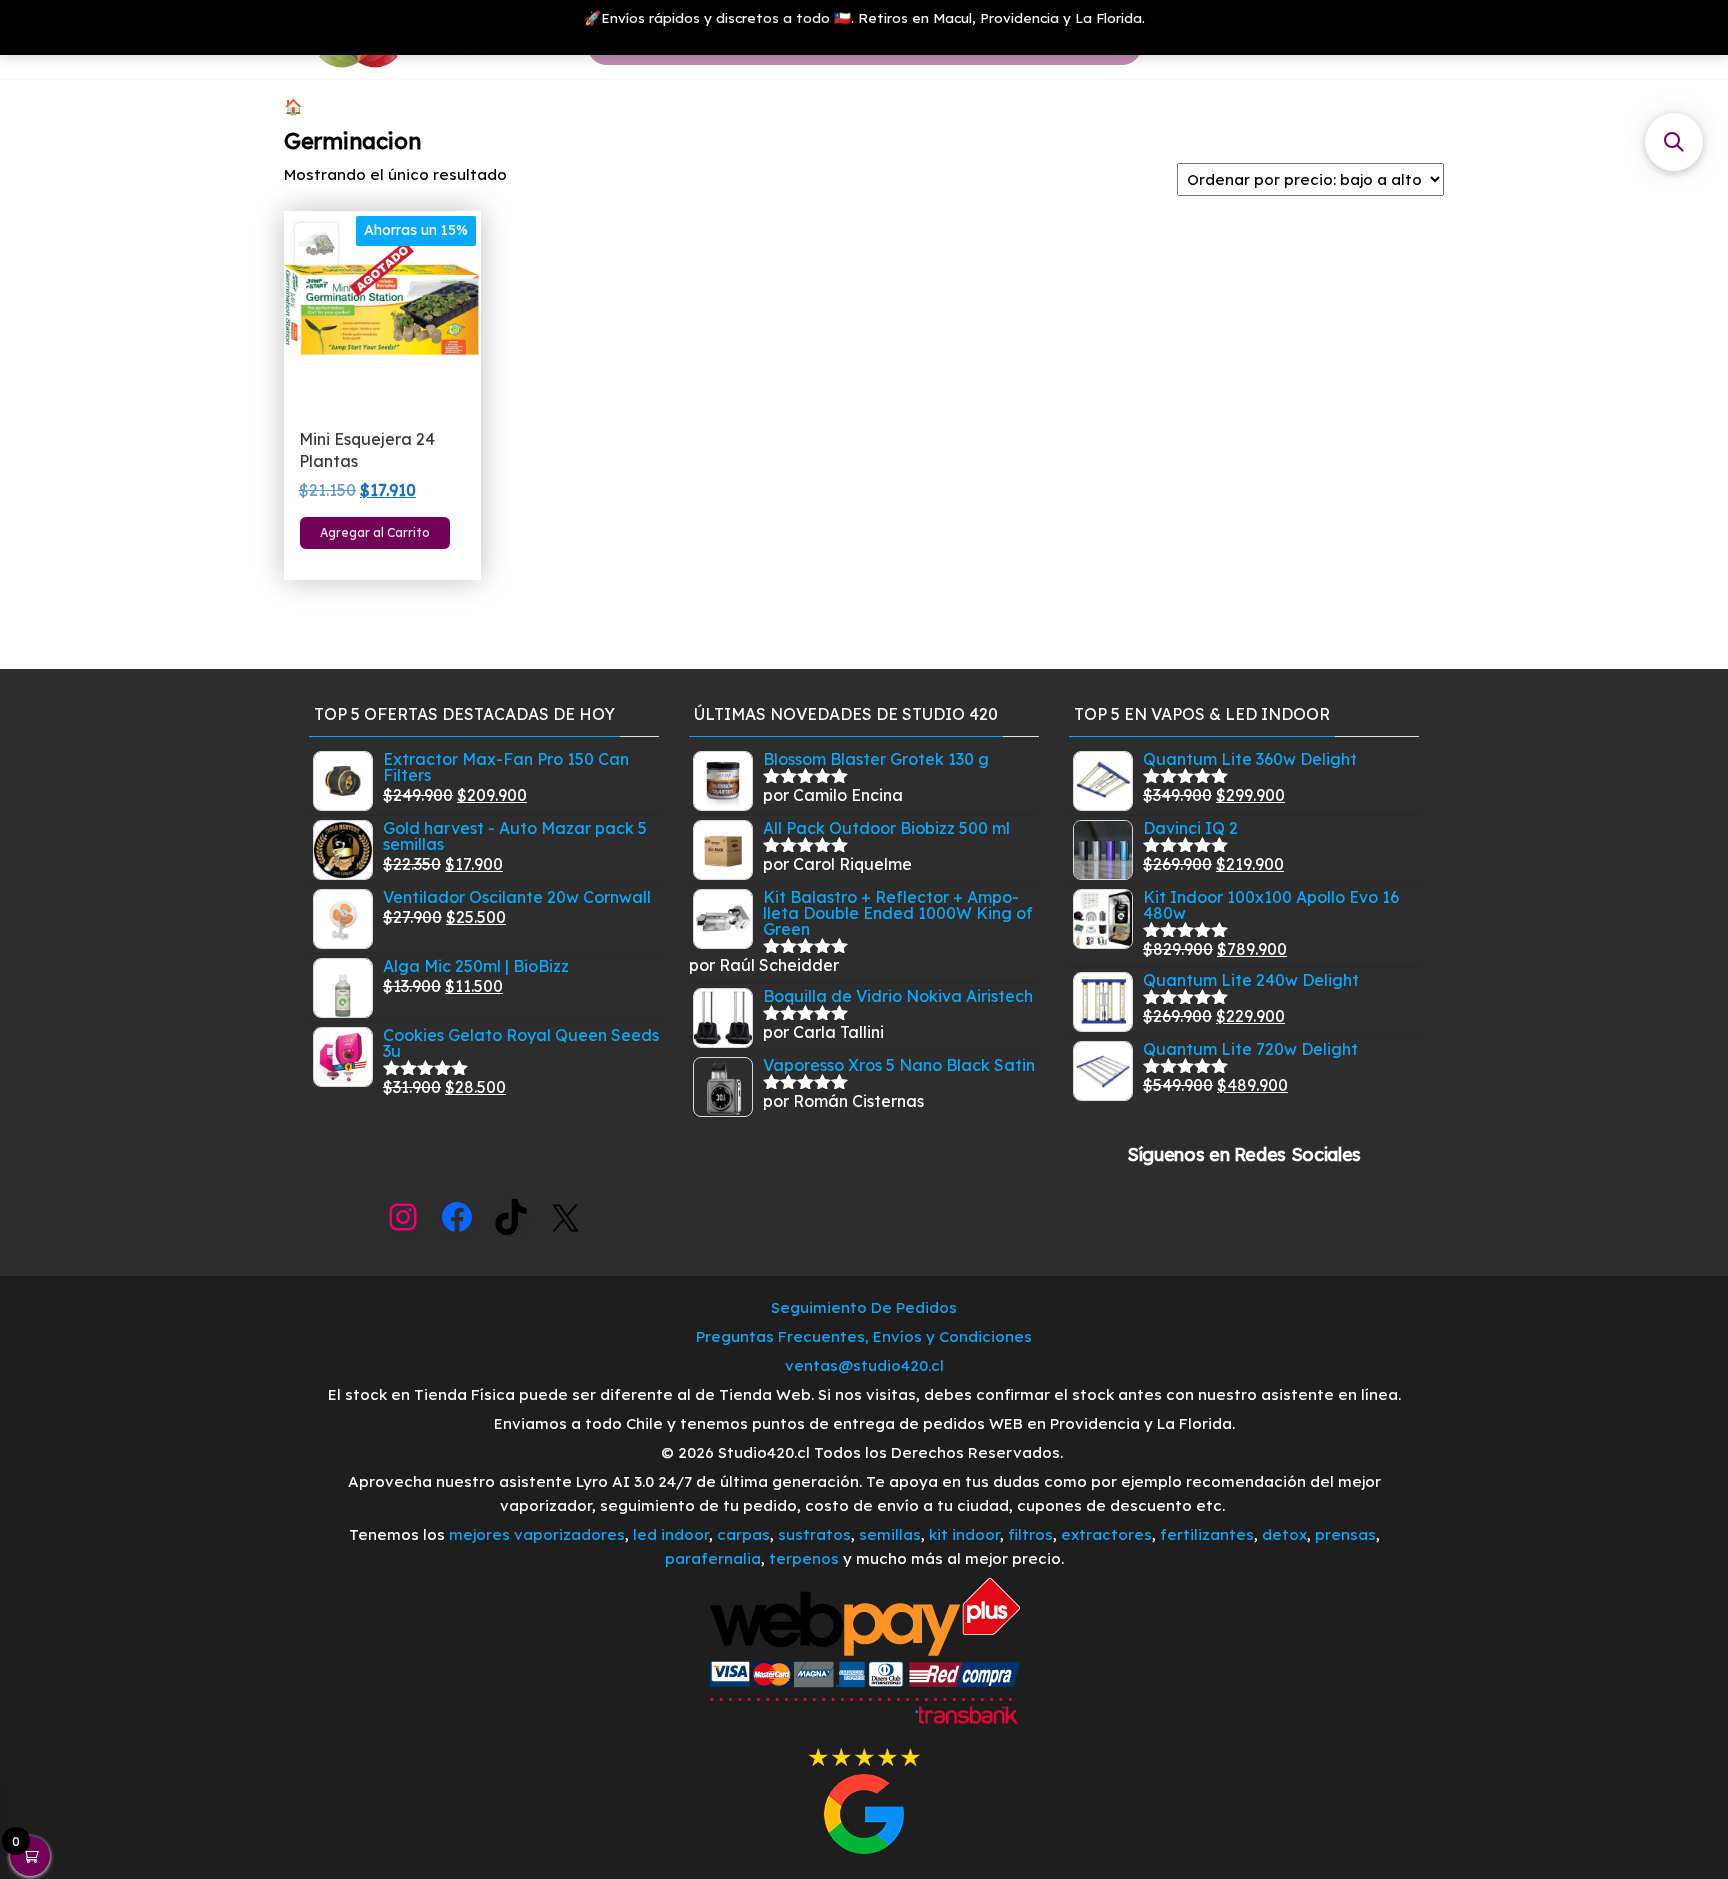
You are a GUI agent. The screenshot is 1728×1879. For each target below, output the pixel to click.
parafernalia (713, 1558)
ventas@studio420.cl (864, 1365)
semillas (890, 1534)
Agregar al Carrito (375, 532)
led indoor (671, 1534)
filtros (1030, 1534)
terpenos (802, 1558)
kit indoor (964, 1534)
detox (1284, 1534)
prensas (1345, 1534)
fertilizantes (1207, 1534)
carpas (743, 1534)
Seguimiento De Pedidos (864, 1307)
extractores (1106, 1534)
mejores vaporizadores (537, 1534)
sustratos (814, 1534)
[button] (1674, 142)
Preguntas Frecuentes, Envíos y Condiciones (864, 1336)
